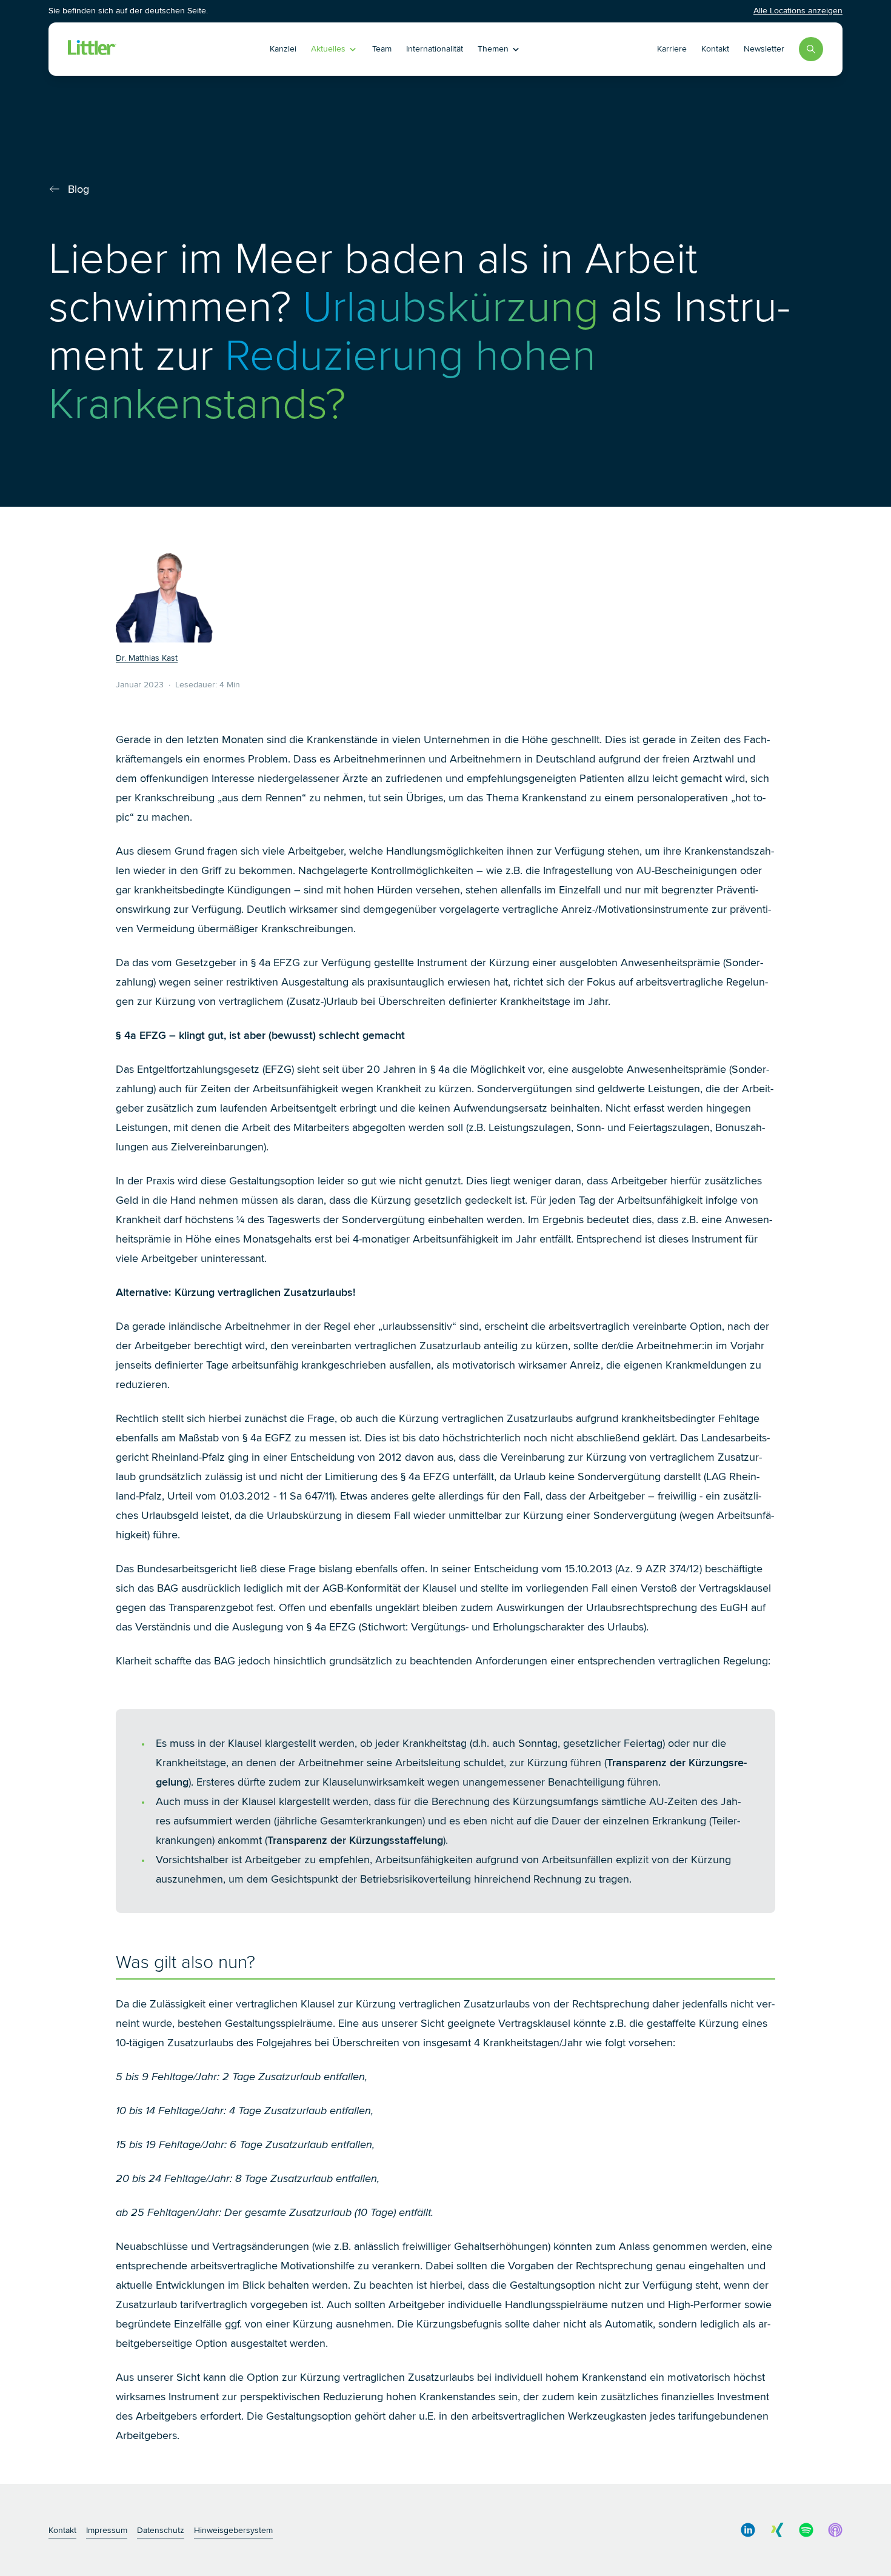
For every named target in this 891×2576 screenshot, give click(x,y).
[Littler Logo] (143, 49)
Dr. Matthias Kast (147, 658)
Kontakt (715, 49)
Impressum (107, 2530)
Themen (493, 49)
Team (382, 49)
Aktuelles (328, 49)
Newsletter (764, 49)
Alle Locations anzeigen (798, 11)
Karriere (672, 49)
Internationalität (435, 49)
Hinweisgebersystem (233, 2530)
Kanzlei (283, 49)
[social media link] (748, 2530)
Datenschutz (161, 2530)
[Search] (811, 49)
